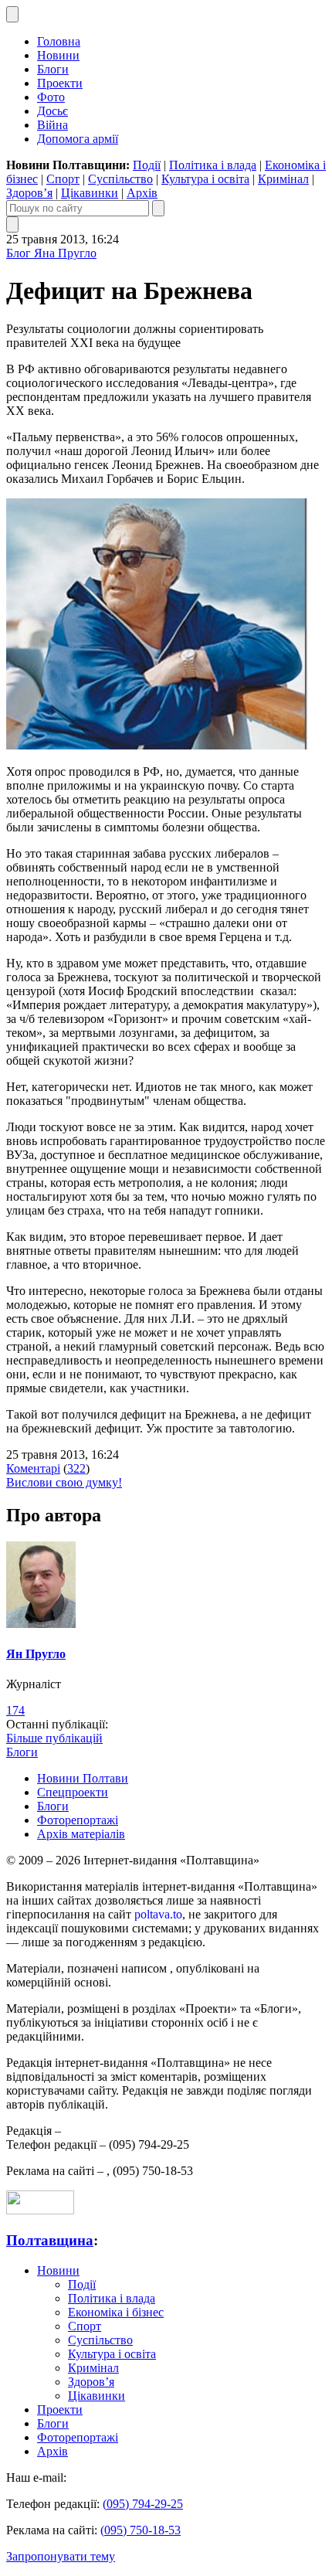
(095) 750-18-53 (141, 2530)
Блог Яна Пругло (51, 253)
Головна (59, 41)
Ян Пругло (36, 1654)
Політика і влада (213, 165)
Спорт (63, 179)
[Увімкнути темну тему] (12, 14)
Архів (142, 193)
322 (76, 1468)
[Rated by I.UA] (40, 2210)
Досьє (53, 111)
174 (15, 1710)
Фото (51, 97)
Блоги (53, 69)
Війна (53, 125)
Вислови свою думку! (64, 1482)
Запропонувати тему (61, 2556)
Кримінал (283, 179)
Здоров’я (29, 193)
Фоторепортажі (78, 1820)
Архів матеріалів (81, 1834)
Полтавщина (50, 2240)
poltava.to (158, 1914)
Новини (58, 55)
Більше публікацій (54, 1738)
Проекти (60, 83)
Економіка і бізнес (116, 2312)
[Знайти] (158, 208)
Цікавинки (90, 193)
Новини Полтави (83, 1778)
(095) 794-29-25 (143, 2504)
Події (147, 165)
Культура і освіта (205, 179)
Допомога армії (78, 139)
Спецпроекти (73, 1792)
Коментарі (33, 1468)
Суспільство (120, 179)
